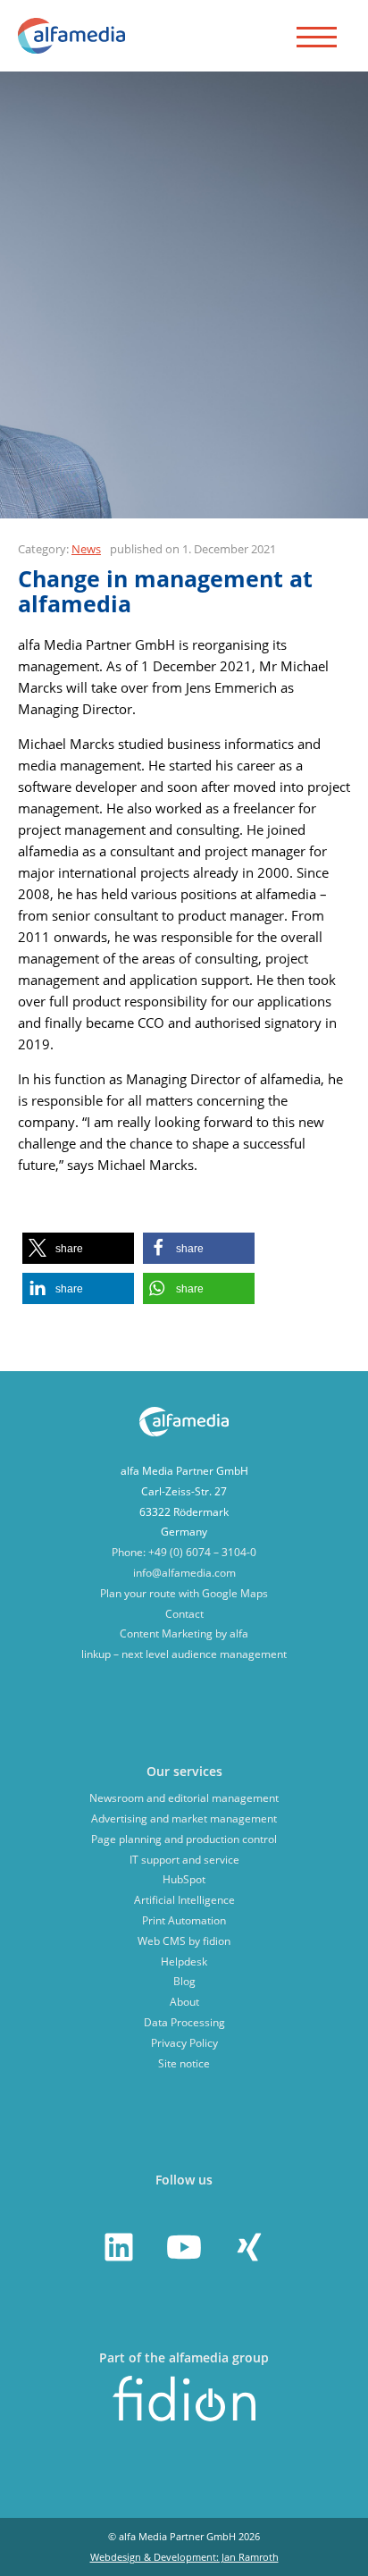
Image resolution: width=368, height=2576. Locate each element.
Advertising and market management (184, 1818)
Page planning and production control (184, 1839)
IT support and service (184, 1860)
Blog (184, 1981)
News (86, 549)
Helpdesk (184, 1961)
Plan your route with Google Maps (184, 1593)
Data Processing (184, 2022)
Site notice (184, 2063)
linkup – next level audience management (184, 1654)
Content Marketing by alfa (184, 1633)
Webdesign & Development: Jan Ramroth (184, 2557)
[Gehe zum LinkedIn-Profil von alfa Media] (119, 2248)
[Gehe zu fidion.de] (184, 2417)
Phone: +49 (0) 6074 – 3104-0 (184, 1552)
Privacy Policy (184, 2043)
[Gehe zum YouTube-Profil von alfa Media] (184, 2248)
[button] (78, 1248)
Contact (184, 1614)
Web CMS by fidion (184, 1941)
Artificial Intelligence (184, 1900)
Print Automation (184, 1920)
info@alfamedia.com (184, 1573)
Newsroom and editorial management (184, 1798)
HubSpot (184, 1879)
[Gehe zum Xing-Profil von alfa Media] (249, 2248)
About (184, 2002)
